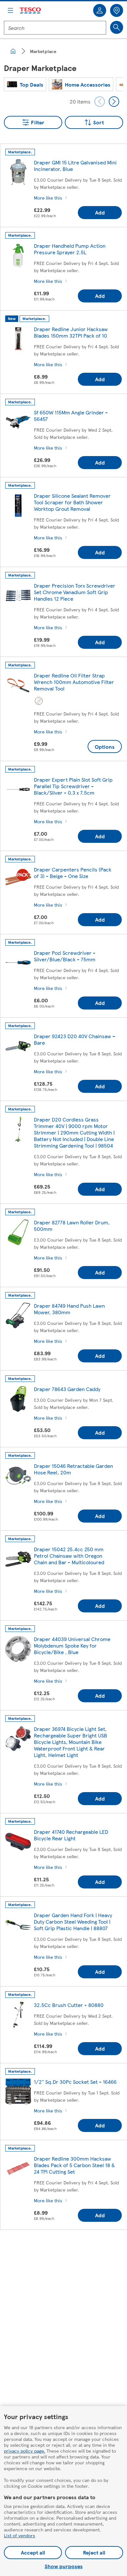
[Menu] (10, 10)
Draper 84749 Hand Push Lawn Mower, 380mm (69, 1309)
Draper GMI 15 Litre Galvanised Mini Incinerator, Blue (75, 166)
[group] (25, 84)
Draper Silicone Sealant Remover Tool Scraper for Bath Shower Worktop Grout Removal (72, 502)
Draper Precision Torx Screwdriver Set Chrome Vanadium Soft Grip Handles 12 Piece (75, 592)
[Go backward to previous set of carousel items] (100, 102)
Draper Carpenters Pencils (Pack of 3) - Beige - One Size (73, 873)
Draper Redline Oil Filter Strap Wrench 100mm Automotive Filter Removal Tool (74, 682)
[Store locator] (117, 10)
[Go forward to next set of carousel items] (114, 102)
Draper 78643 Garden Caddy (67, 1389)
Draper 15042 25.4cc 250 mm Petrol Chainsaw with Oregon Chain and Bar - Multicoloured (69, 1556)
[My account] (100, 10)
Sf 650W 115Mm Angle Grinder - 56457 (71, 416)
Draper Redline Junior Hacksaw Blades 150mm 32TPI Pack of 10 (71, 332)
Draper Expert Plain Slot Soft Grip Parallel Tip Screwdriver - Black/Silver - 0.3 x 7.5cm (73, 786)
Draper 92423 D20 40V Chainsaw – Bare (75, 1039)
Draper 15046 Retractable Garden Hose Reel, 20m (73, 1469)
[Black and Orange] (39, 701)
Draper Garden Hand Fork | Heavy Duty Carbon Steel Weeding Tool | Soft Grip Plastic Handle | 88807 (73, 1922)
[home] (13, 51)
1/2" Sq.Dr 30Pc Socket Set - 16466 (75, 2082)
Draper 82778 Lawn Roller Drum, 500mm (72, 1225)
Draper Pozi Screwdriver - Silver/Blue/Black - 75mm (65, 956)
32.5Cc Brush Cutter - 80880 (69, 2005)
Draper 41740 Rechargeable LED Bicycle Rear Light (71, 1835)
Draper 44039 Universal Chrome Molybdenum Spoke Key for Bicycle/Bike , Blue (72, 1645)
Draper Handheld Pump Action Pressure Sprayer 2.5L (70, 249)
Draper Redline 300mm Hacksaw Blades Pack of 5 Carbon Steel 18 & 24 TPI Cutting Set (74, 2165)
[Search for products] (117, 27)
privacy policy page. (25, 2451)
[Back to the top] (67, 2251)
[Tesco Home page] (31, 11)
